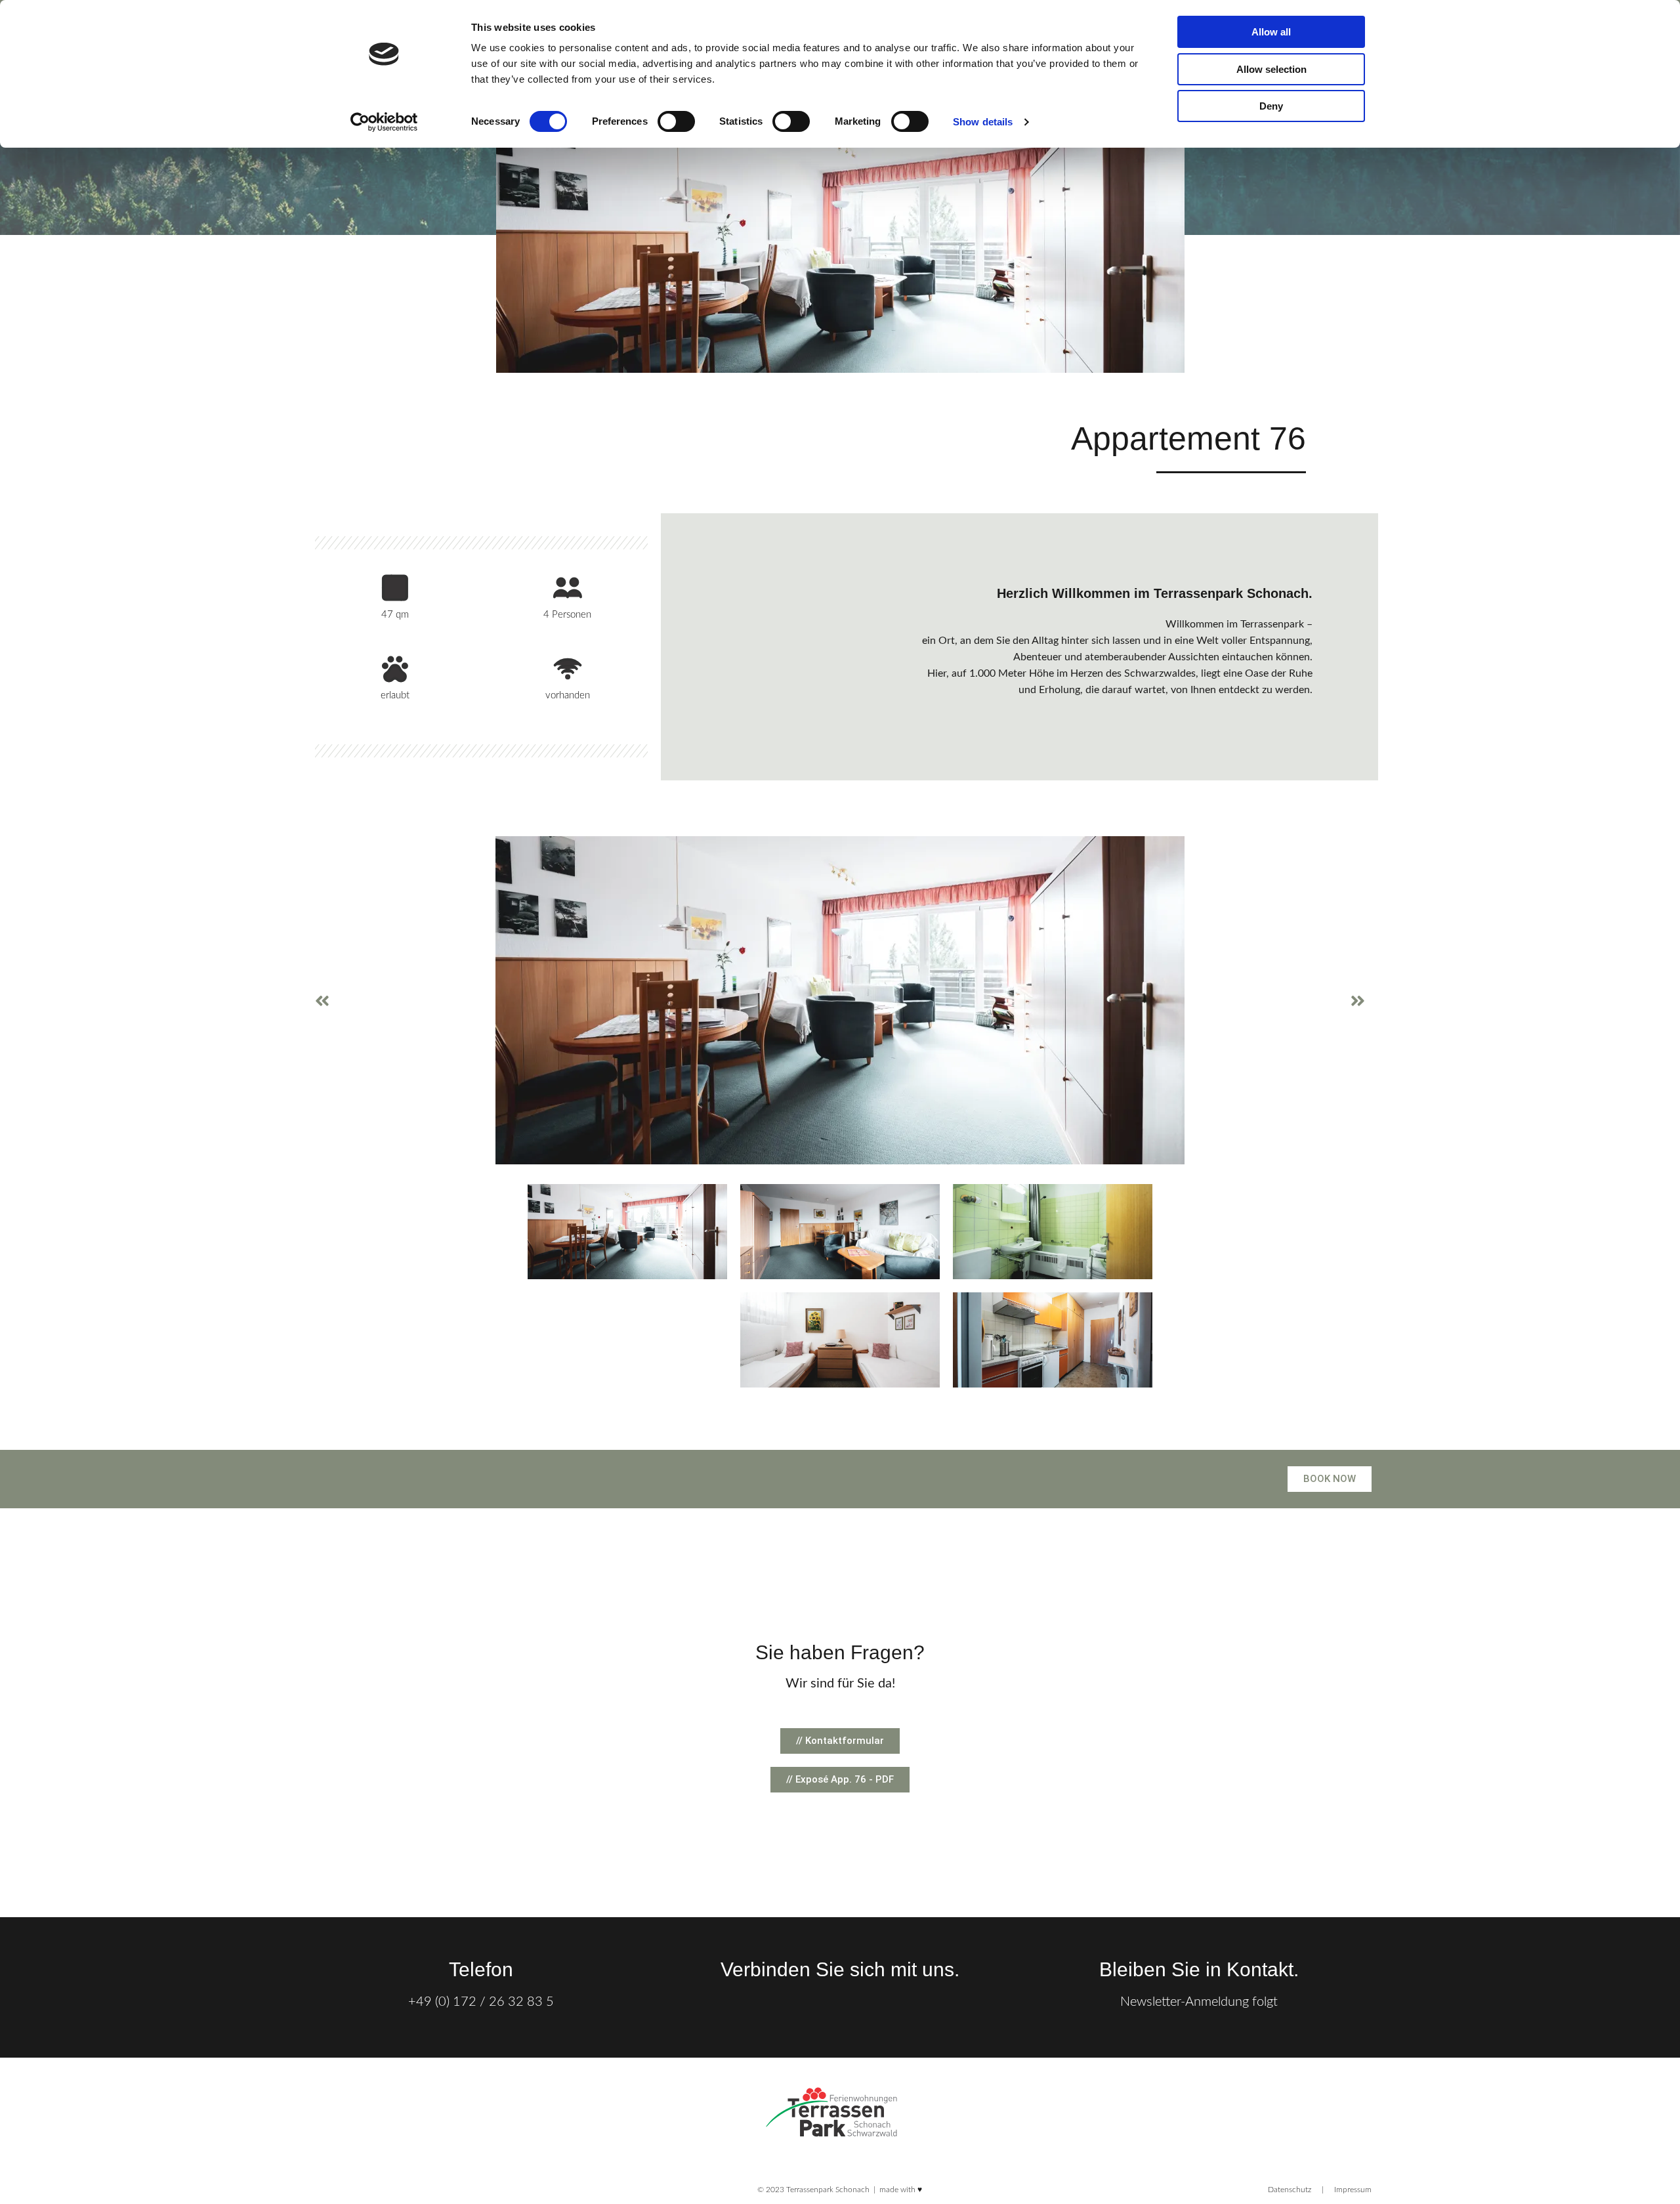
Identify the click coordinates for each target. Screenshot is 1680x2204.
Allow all (1271, 32)
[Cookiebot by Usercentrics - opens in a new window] (384, 122)
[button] (322, 1001)
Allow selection (1271, 69)
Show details (983, 122)
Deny (1271, 106)
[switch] (676, 121)
